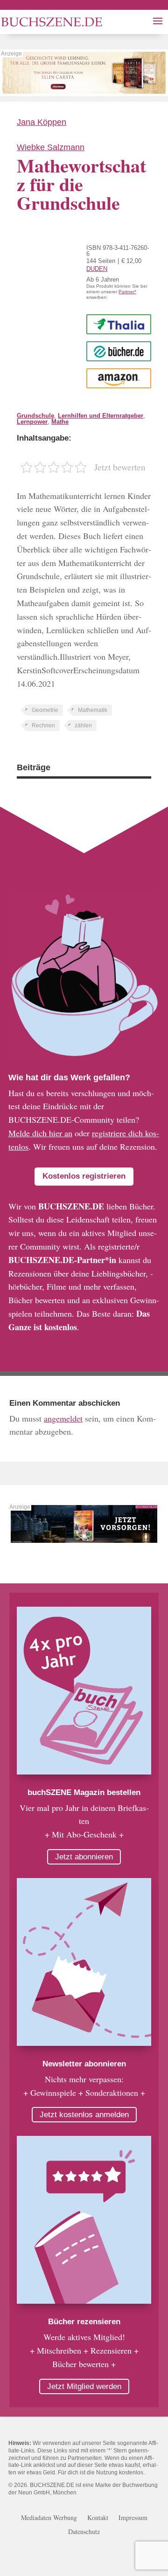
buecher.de (119, 351)
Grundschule (35, 416)
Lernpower (32, 422)
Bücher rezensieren (84, 2322)
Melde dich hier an (40, 1133)
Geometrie (45, 710)
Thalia (119, 324)
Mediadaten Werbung (49, 2518)
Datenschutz (84, 2532)
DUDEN (97, 269)
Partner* (127, 292)
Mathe (60, 422)
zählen (83, 725)
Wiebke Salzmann (51, 147)
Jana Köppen (42, 122)
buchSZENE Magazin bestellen (84, 1792)
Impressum (133, 2518)
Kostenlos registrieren (84, 1176)
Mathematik (93, 710)
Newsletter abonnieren (84, 2064)
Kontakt (98, 2518)
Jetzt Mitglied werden (84, 2386)
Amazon (119, 378)
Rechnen (43, 725)
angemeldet (63, 1418)
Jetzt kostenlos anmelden (84, 2115)
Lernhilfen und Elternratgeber (101, 416)
